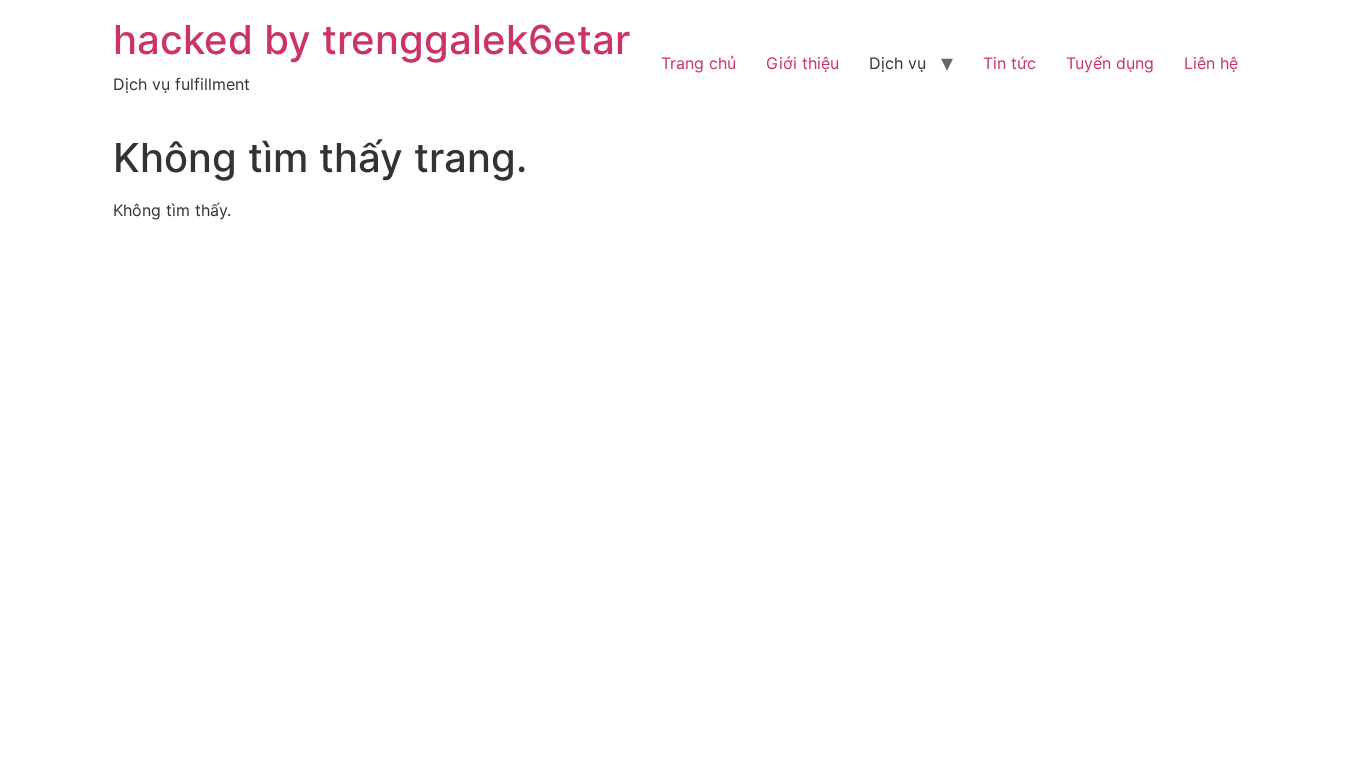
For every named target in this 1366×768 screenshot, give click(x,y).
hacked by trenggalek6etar (371, 39)
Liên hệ (1211, 63)
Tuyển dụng (1110, 63)
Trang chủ (698, 63)
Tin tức (1009, 63)
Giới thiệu (802, 63)
